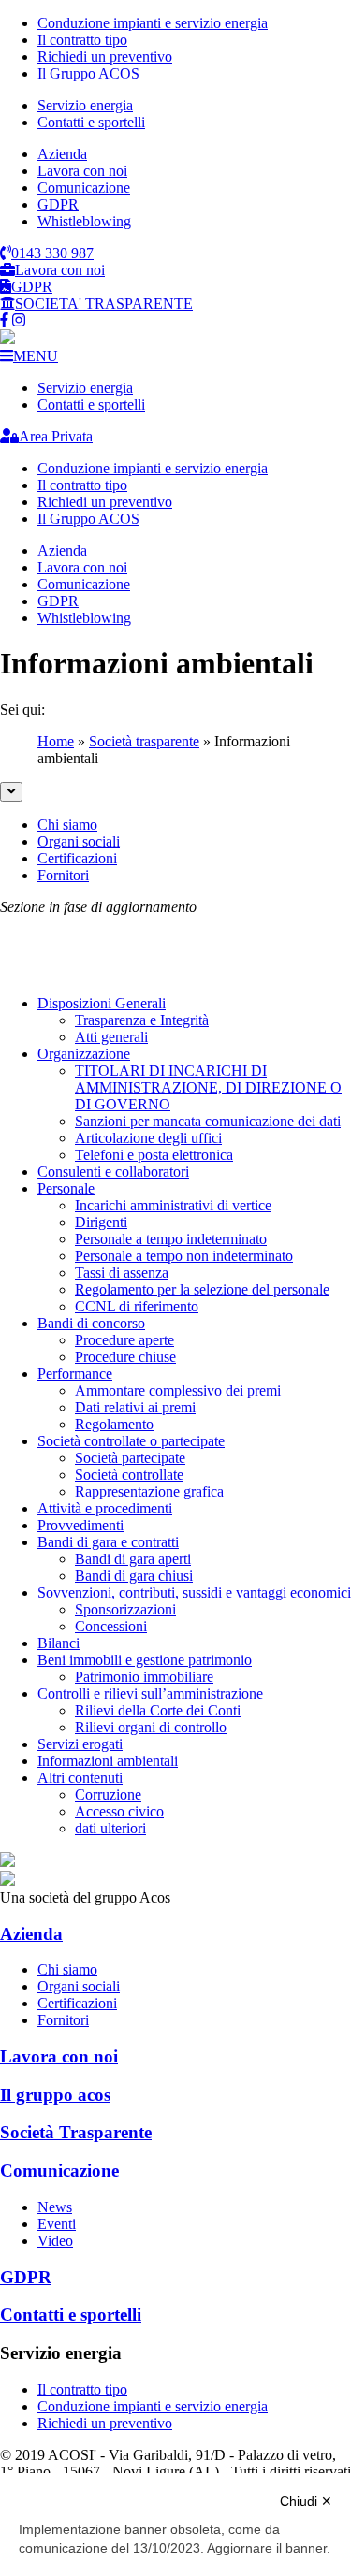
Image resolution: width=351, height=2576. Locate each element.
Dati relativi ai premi (135, 1407)
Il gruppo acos (55, 2095)
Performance (75, 1374)
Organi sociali (79, 841)
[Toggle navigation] (11, 792)
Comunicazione (84, 188)
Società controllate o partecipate (131, 1441)
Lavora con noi (82, 171)
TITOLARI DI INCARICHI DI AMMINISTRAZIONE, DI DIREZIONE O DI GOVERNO (208, 1087)
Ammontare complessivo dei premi (178, 1390)
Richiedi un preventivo (105, 57)
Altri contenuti (80, 1778)
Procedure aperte (124, 1340)
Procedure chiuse (125, 1357)
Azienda (62, 154)
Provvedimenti (80, 1525)
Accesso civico (119, 1811)
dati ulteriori (110, 1828)
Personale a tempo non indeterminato (184, 1256)
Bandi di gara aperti (133, 1559)
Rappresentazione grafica (149, 1491)
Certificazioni (77, 858)
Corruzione (108, 1795)
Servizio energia (85, 105)
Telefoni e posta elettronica (154, 1155)
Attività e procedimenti (105, 1508)
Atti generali (111, 1037)
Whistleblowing (84, 221)
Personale (66, 1188)
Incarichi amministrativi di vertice (173, 1205)
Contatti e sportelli (91, 122)
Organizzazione (84, 1054)
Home (56, 741)
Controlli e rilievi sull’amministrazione (150, 1693)
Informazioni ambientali (108, 1761)
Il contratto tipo (82, 40)
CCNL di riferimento (137, 1306)
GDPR (58, 204)
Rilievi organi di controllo (151, 1727)
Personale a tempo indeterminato (171, 1239)
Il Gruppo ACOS (88, 73)
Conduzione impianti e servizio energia (153, 23)
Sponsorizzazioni (125, 1609)
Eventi (57, 2224)
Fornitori (63, 875)
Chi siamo (67, 825)
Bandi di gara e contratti (108, 1542)
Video (55, 2241)
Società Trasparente (76, 2132)
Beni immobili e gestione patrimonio (145, 1660)
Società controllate (129, 1475)
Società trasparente (144, 741)
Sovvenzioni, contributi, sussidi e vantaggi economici (194, 1592)
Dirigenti (101, 1222)
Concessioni (111, 1626)
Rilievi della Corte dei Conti (158, 1710)
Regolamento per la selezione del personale (202, 1289)
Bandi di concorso (91, 1323)
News (55, 2207)
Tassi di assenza (122, 1273)
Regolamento (114, 1424)
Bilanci (58, 1643)
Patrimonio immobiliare (144, 1677)
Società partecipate (130, 1458)
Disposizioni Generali (102, 1003)
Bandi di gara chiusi (134, 1576)
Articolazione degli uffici (148, 1138)
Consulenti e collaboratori (113, 1172)
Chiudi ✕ (306, 2501)
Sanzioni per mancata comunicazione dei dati (208, 1121)
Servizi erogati (80, 1744)
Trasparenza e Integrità (142, 1020)
